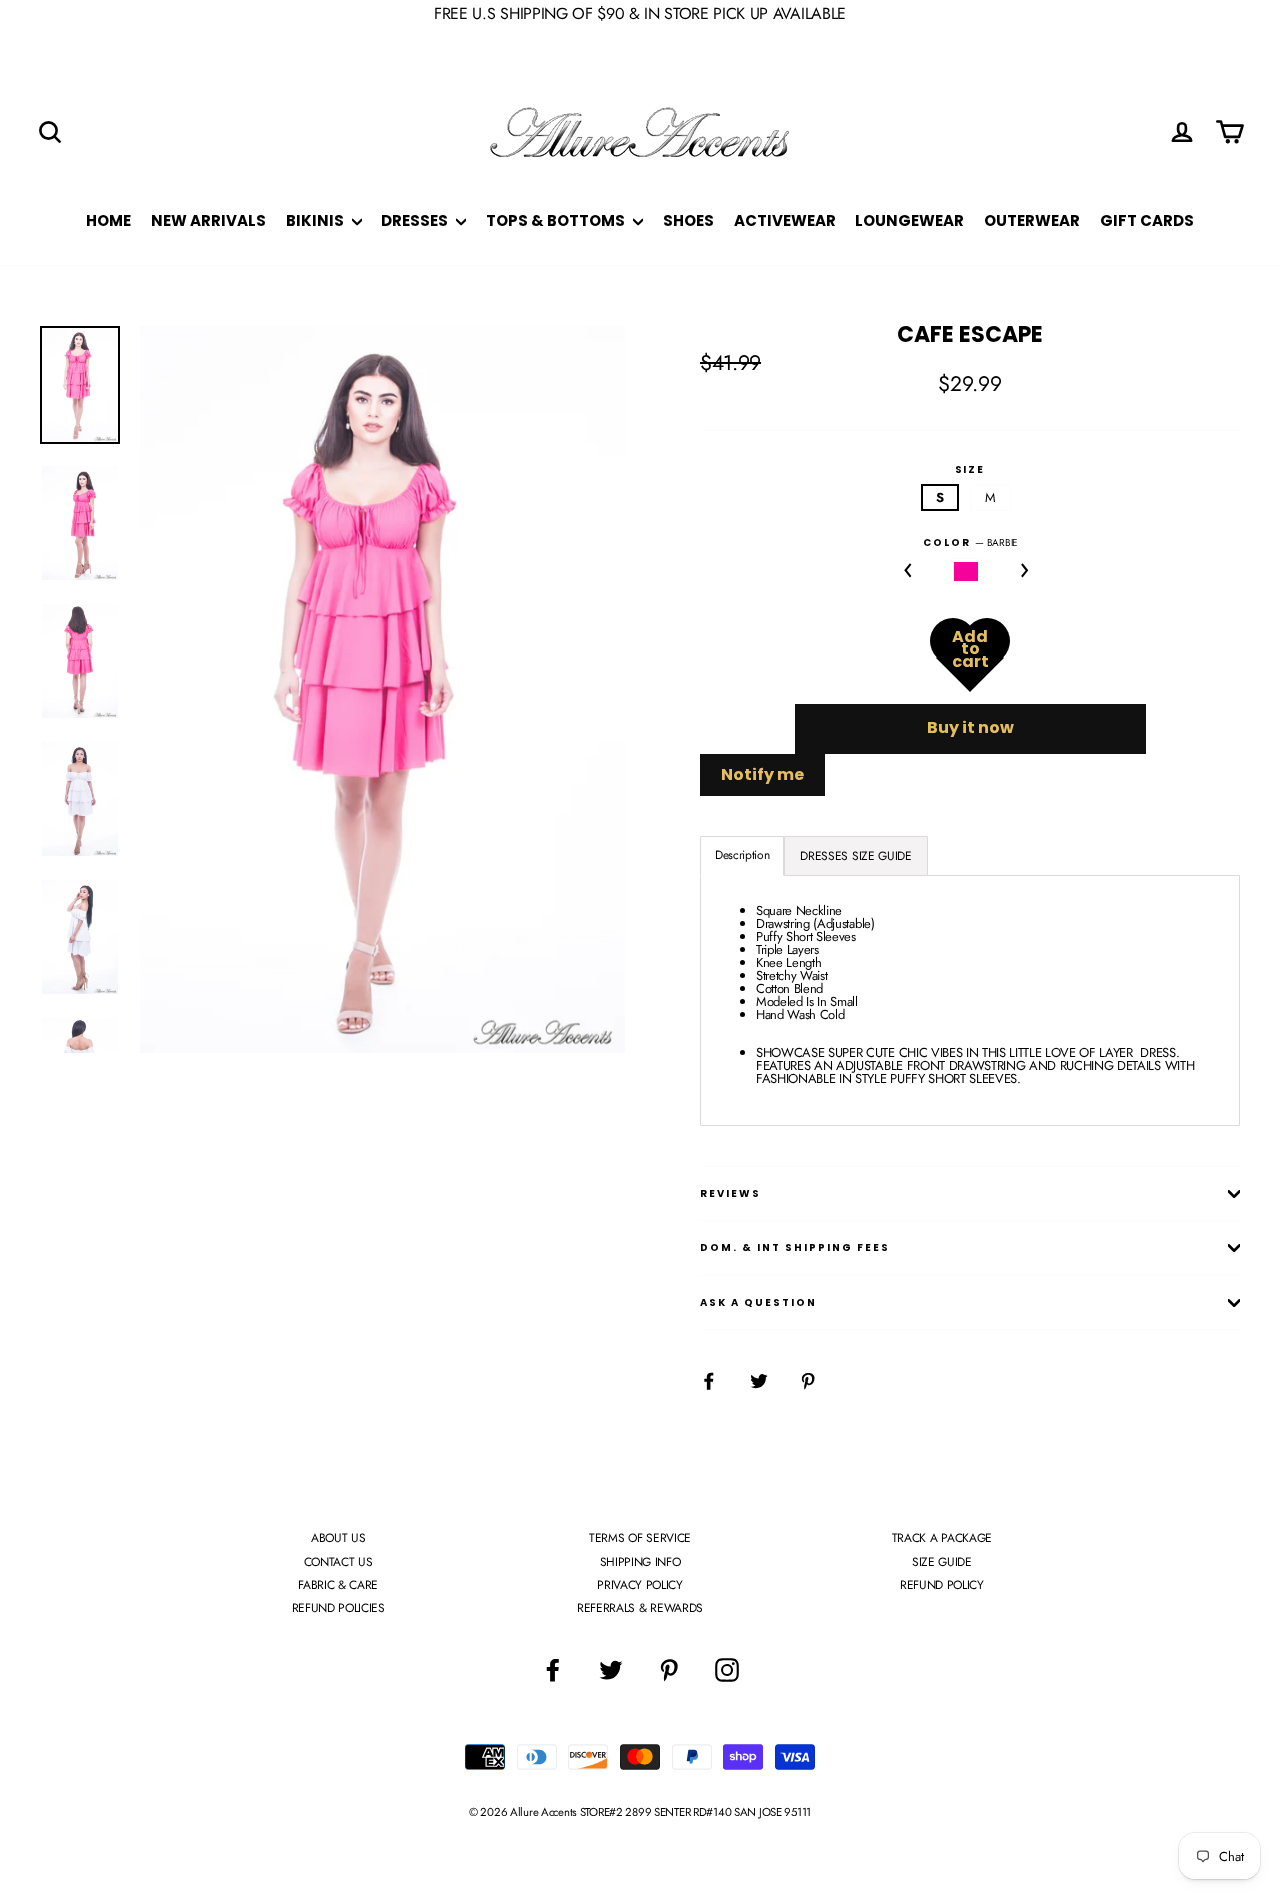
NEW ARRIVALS (208, 220)
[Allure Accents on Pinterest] (669, 1670)
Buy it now (970, 727)
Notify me (762, 774)
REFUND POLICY (942, 1585)
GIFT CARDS (1147, 220)
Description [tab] (742, 855)
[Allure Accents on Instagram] (727, 1670)
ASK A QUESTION (758, 1302)
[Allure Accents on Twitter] (611, 1670)
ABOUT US (338, 1538)
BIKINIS (316, 220)
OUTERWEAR (1032, 220)
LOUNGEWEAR (909, 220)
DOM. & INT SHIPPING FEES (795, 1247)
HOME (108, 220)
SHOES (688, 220)
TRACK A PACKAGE (942, 1538)
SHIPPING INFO (640, 1562)
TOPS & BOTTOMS (557, 220)
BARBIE (966, 571)
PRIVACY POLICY (639, 1585)
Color (970, 543)
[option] (382, 690)
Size (970, 470)
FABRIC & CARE (338, 1585)
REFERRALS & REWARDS (640, 1608)
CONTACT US (338, 1562)
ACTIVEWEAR (785, 220)
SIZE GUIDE (942, 1562)
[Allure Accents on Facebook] (553, 1670)
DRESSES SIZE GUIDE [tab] (855, 856)
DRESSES (416, 220)
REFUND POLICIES (338, 1608)
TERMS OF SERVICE (640, 1538)
